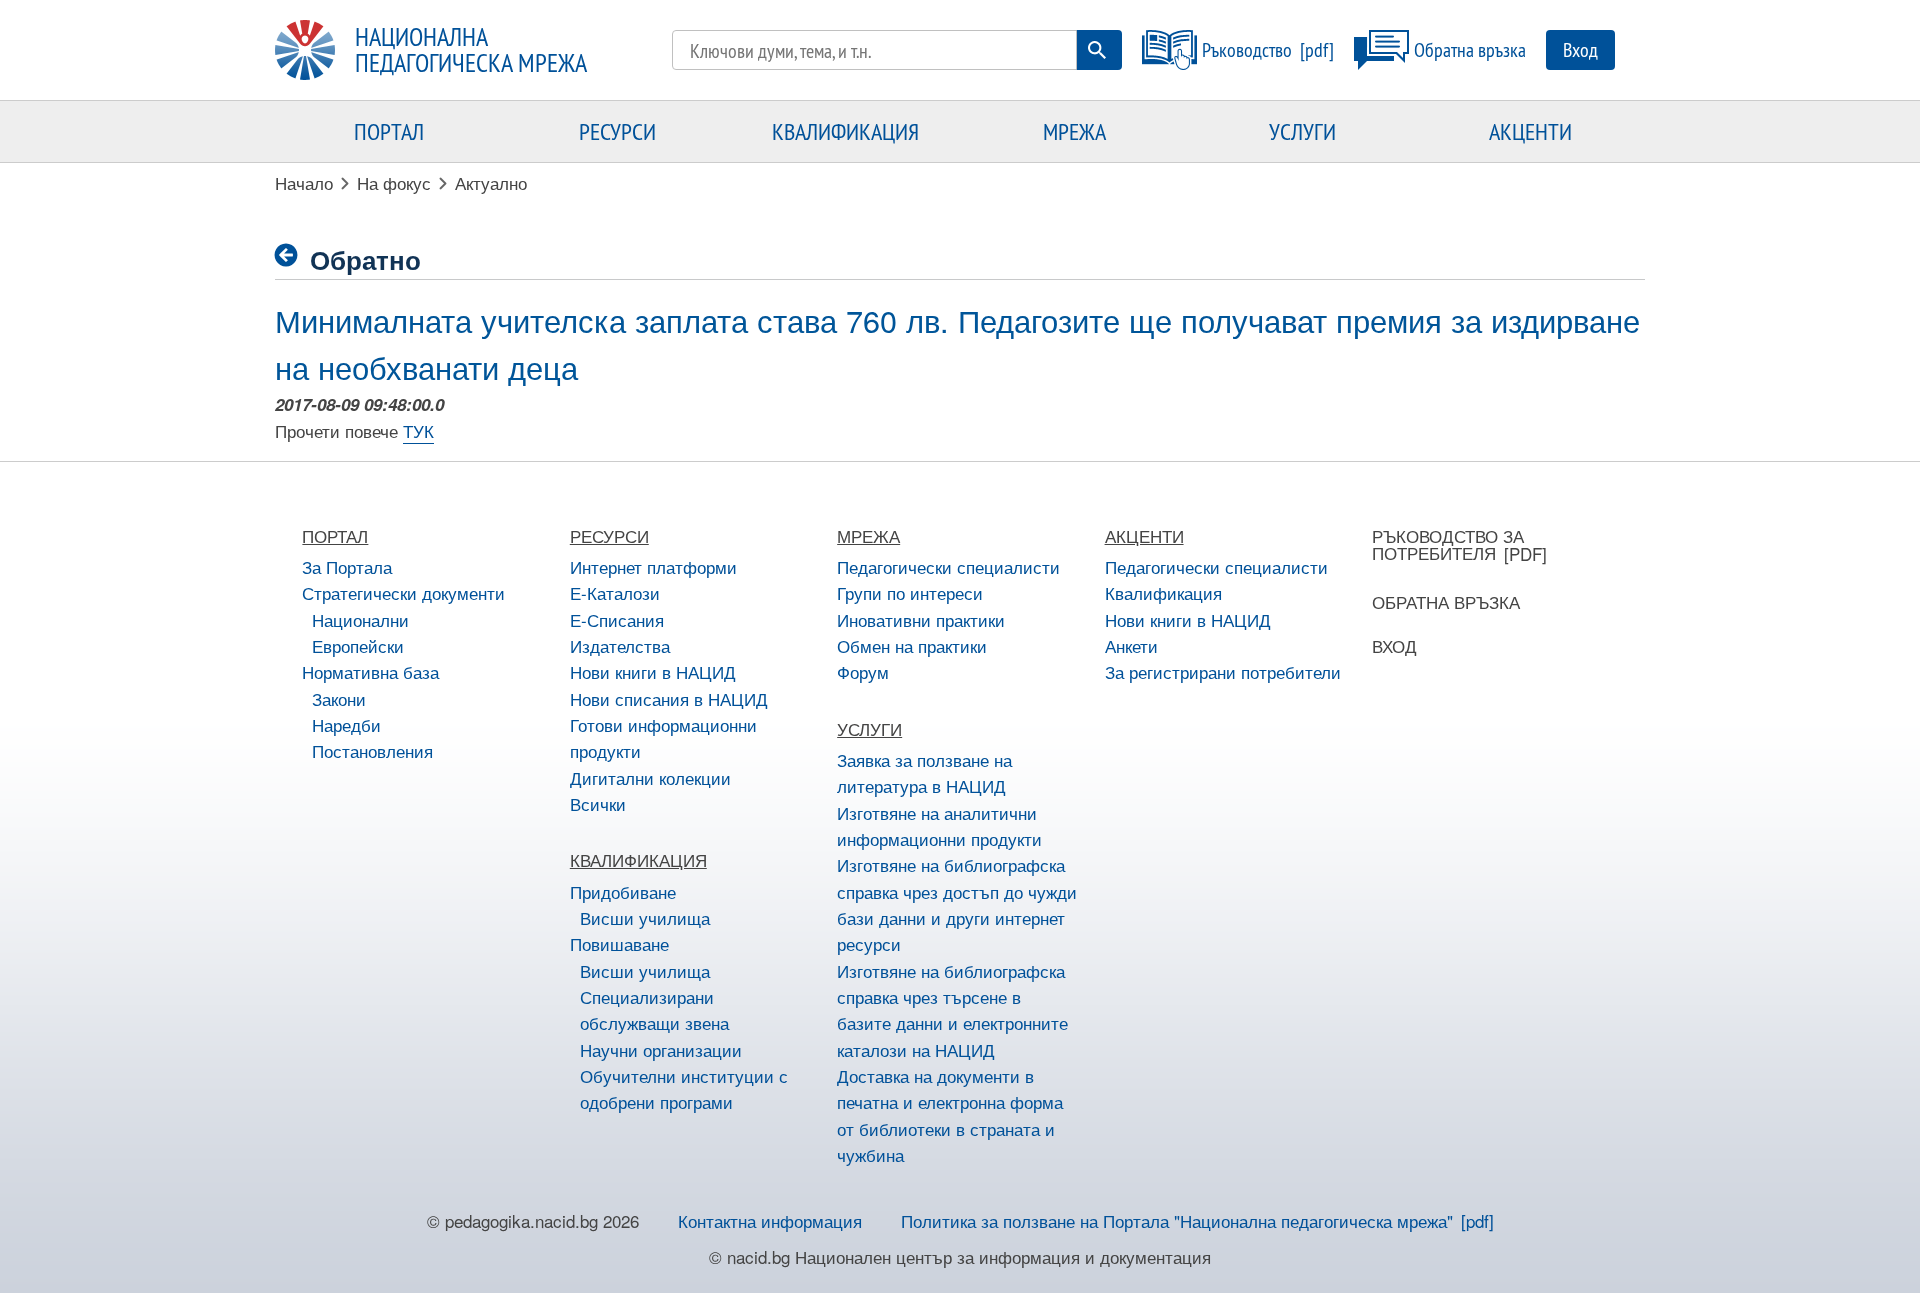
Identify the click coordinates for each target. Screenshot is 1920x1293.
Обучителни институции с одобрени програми (684, 1088)
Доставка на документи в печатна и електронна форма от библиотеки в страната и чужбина (950, 1115)
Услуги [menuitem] (1302, 131)
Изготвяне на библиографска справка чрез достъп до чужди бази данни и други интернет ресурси (957, 904)
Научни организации (661, 1049)
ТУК (418, 430)
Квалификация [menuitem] (845, 131)
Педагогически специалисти (948, 566)
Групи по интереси (910, 592)
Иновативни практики (921, 619)
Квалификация (1163, 592)
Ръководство (1247, 49)
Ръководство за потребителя (1448, 544)
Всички (598, 803)
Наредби (346, 724)
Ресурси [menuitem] (617, 131)
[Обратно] (292, 255)
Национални (360, 619)
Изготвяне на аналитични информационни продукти (939, 825)
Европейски (358, 645)
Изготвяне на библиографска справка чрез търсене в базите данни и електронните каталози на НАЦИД (952, 1010)
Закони (339, 698)
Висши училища (645, 917)
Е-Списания (617, 619)
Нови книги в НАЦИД (653, 671)
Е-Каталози (615, 592)
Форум (863, 671)
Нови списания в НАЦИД (669, 698)
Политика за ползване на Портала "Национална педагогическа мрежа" (1177, 1220)
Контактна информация (770, 1220)
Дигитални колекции (650, 777)
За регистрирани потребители (1223, 671)
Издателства (620, 645)
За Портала (347, 566)
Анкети (1131, 645)
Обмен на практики (912, 645)
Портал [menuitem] (389, 131)
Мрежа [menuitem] (1074, 131)
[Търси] (1097, 50)
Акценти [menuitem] (1530, 131)
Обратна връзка (1470, 49)
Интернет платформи (653, 566)
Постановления (372, 750)
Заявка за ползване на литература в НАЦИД (924, 772)
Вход (1580, 49)
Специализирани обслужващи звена (654, 1009)
